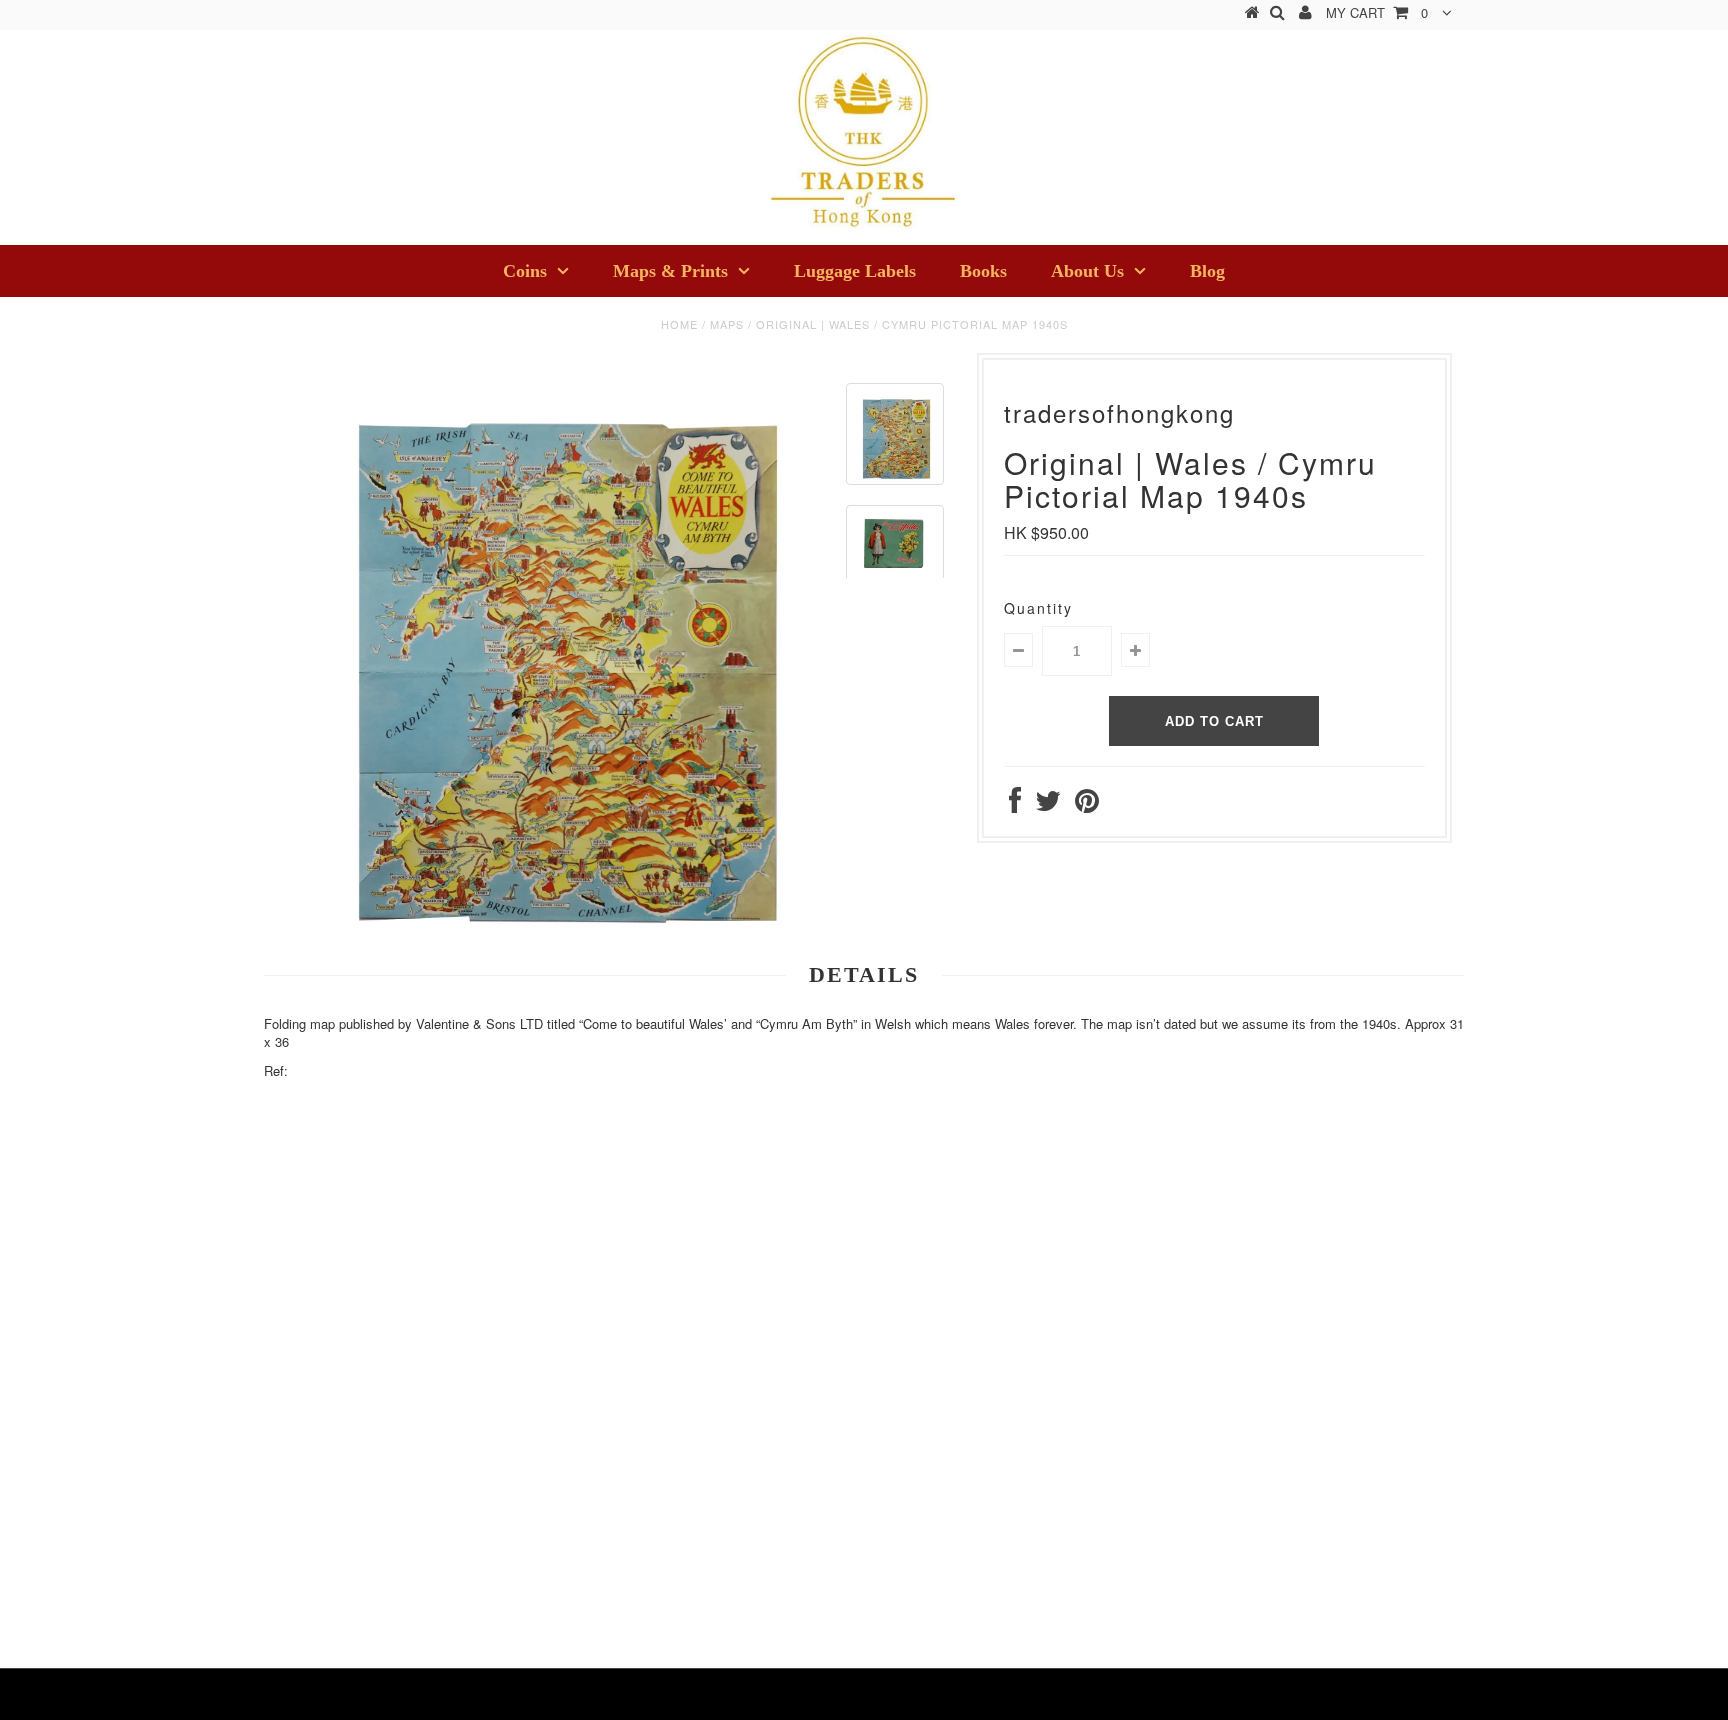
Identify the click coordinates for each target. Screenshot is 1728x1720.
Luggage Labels (855, 271)
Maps (727, 324)
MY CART (1377, 12)
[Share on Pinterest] (1087, 805)
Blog (1207, 271)
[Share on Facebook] (1015, 805)
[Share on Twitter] (1048, 805)
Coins (525, 271)
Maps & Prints (670, 271)
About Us (1087, 271)
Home (679, 324)
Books (983, 271)
